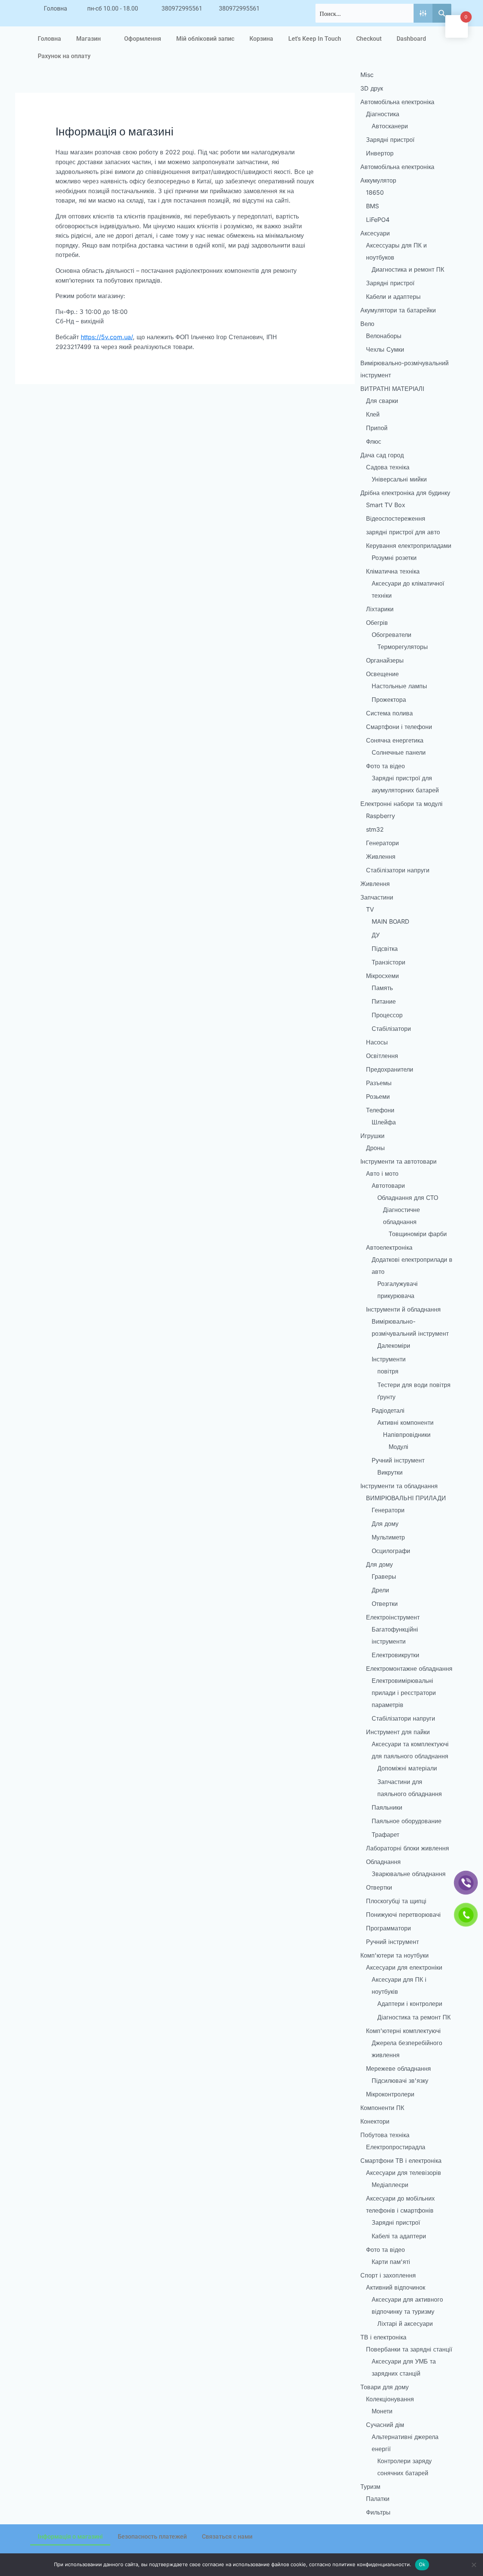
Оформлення (143, 39)
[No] (474, 2565)
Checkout (369, 39)
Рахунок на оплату (64, 56)
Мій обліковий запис (205, 39)
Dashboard (411, 39)
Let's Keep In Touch (315, 39)
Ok (422, 2564)
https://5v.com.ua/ (107, 337)
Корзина (261, 39)
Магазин (88, 39)
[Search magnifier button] (442, 13)
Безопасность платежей (152, 2537)
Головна (49, 39)
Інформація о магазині (70, 2537)
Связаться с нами (227, 2537)
